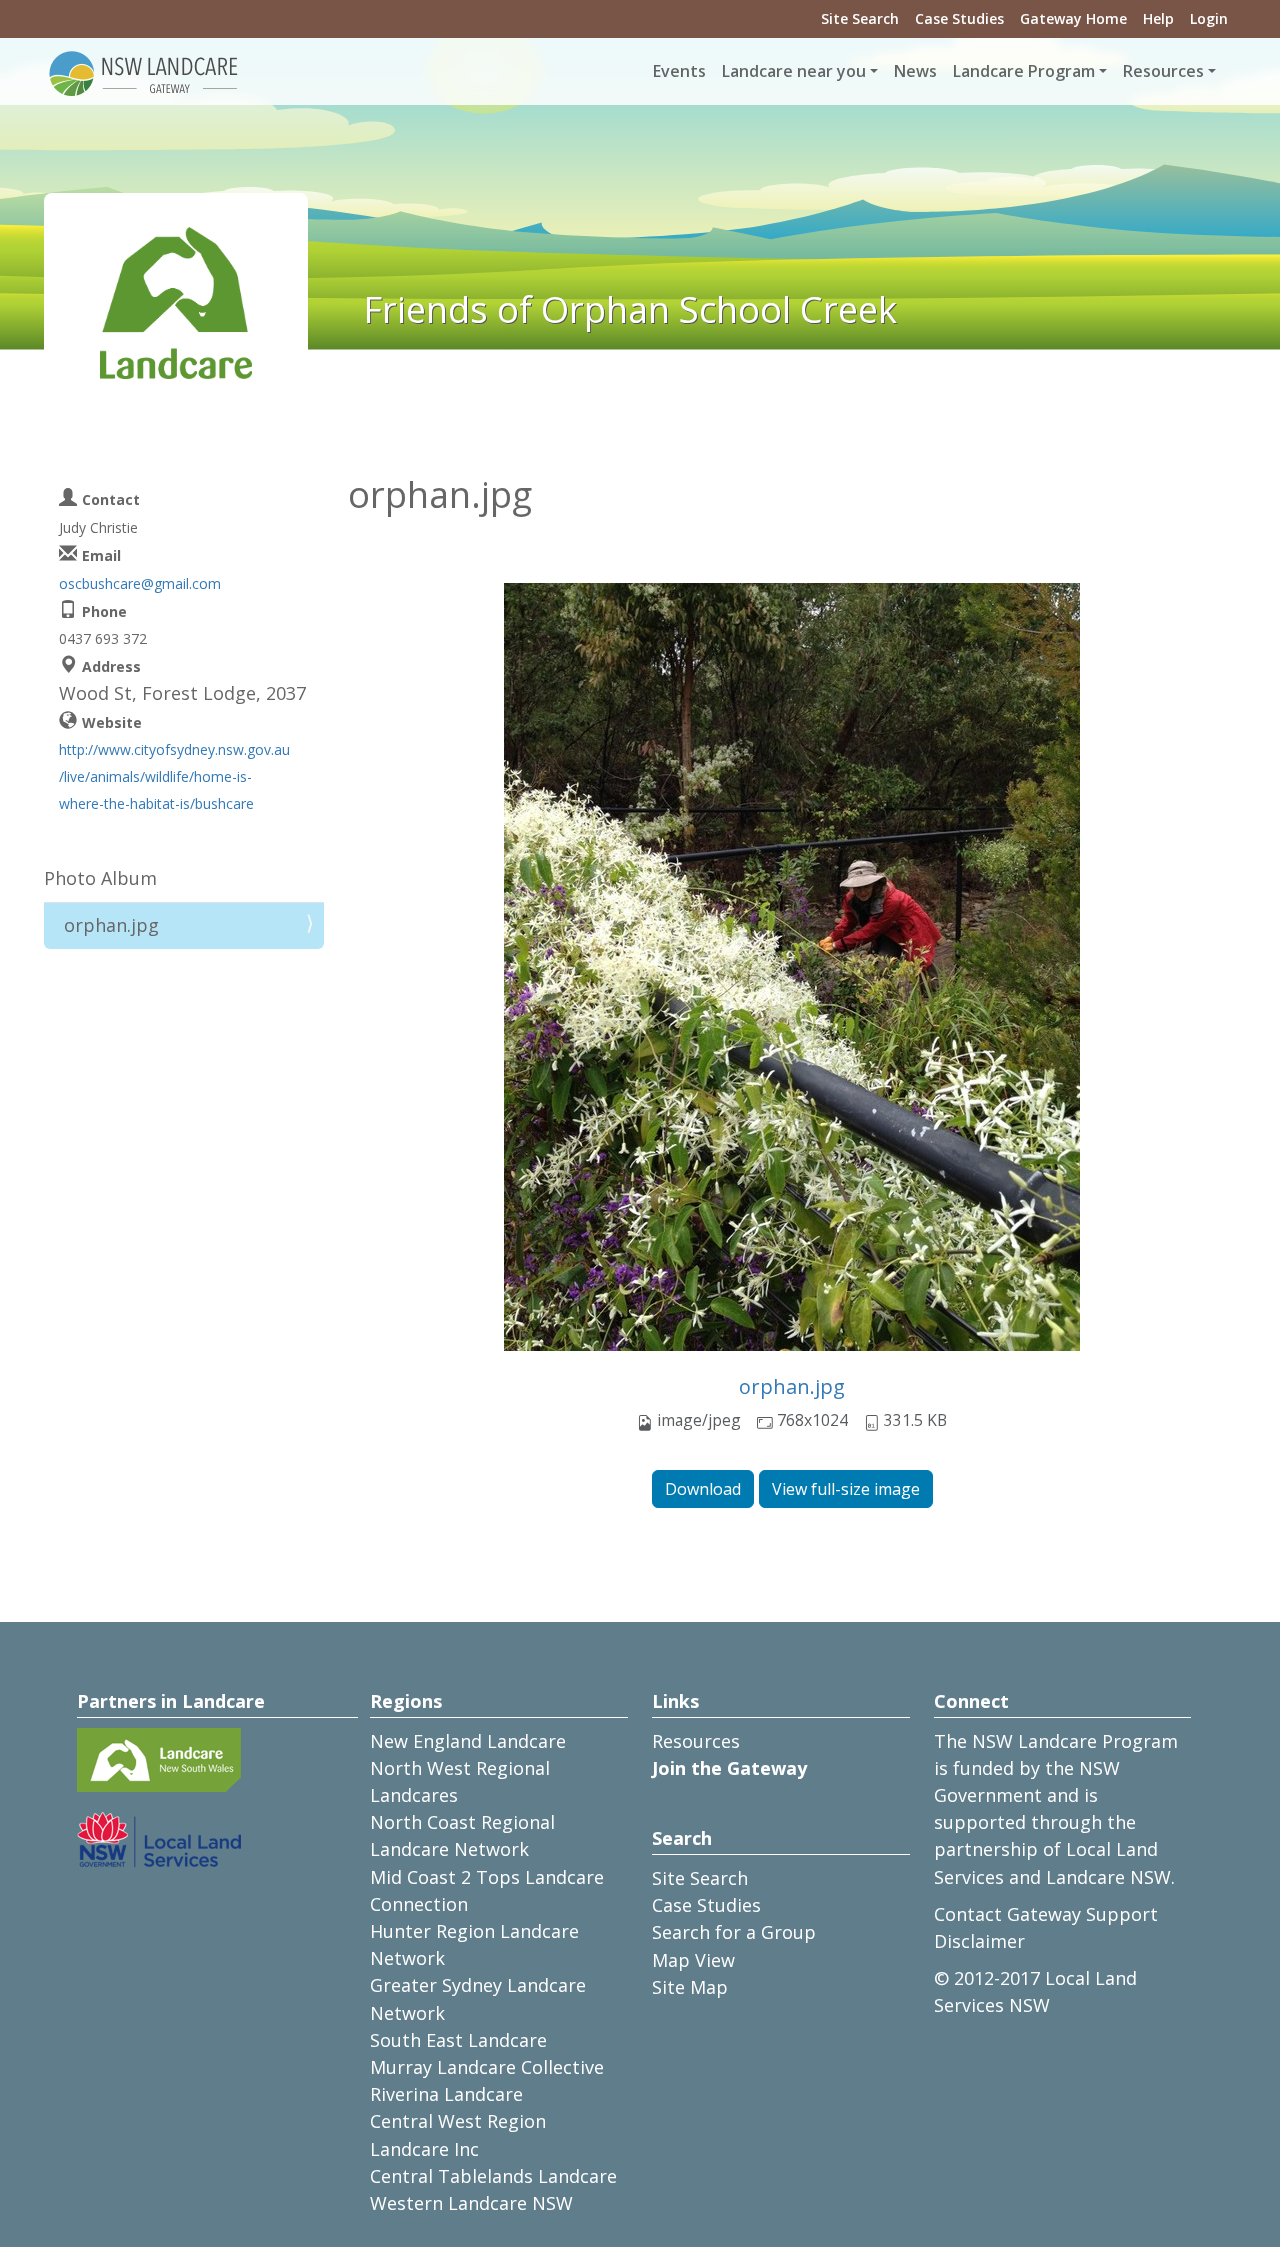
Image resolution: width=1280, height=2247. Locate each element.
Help (1158, 18)
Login (1209, 18)
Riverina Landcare (446, 2094)
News (915, 71)
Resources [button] (1163, 71)
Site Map (690, 1987)
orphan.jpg (792, 1386)
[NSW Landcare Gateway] (144, 72)
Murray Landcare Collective (487, 2067)
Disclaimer (979, 1941)
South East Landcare (458, 2040)
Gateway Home (1073, 18)
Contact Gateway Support (1046, 1914)
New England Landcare (468, 1741)
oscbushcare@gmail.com (140, 583)
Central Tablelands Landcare (493, 2176)
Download (703, 1489)
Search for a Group (734, 1932)
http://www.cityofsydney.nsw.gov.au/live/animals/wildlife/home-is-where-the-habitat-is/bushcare (174, 776)
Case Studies (959, 18)
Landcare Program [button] (1024, 71)
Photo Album (100, 878)
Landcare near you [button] (794, 71)
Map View (693, 1960)
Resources (696, 1741)
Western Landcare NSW (471, 2203)
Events (679, 71)
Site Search (860, 18)
